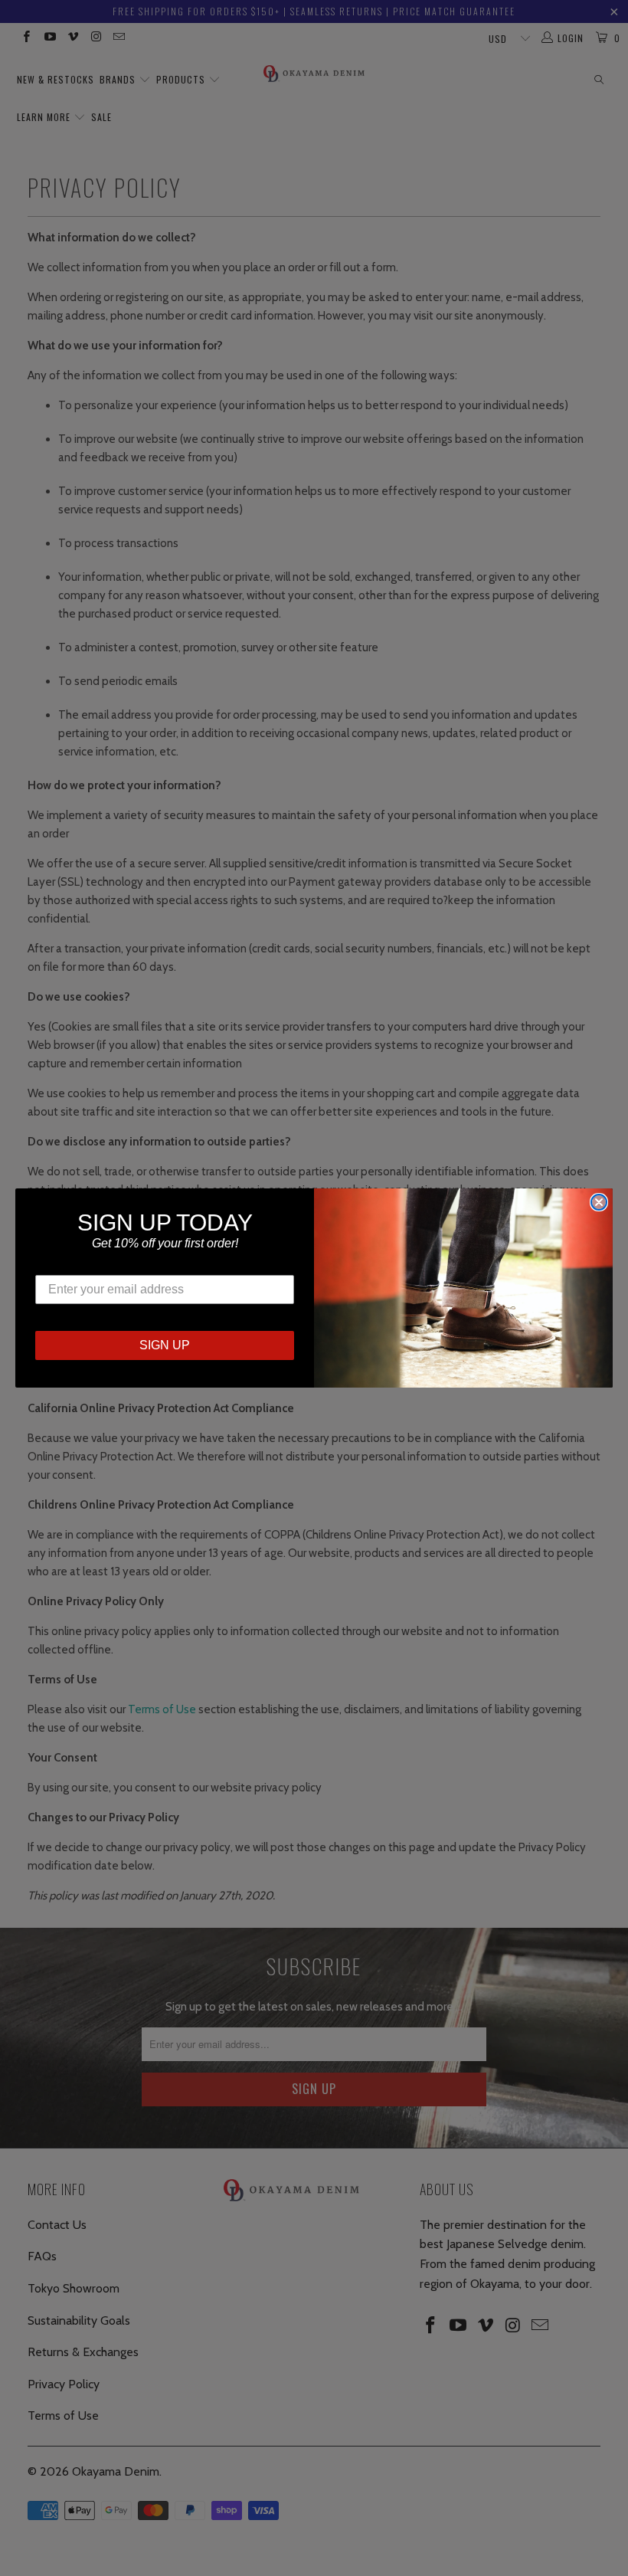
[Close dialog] (599, 1202)
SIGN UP (165, 1345)
